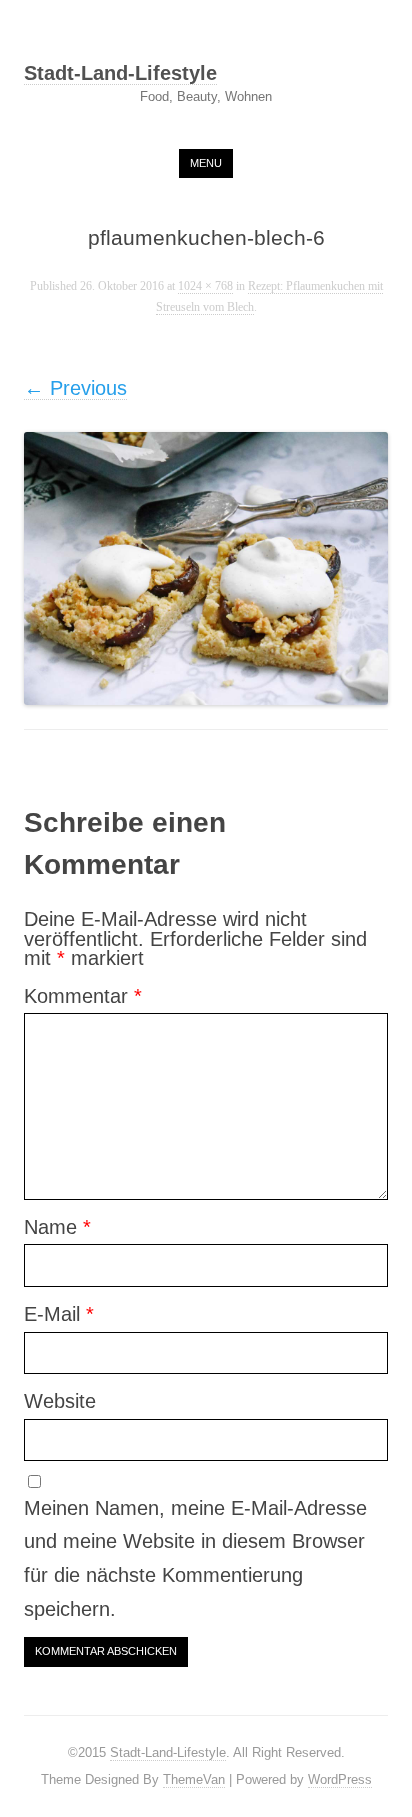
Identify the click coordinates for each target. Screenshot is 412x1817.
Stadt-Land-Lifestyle (120, 74)
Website (60, 1401)
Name (57, 1227)
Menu (206, 163)
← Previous (75, 388)
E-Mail (59, 1314)
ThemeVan (194, 1779)
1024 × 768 (205, 286)
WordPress (340, 1779)
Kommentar (83, 996)
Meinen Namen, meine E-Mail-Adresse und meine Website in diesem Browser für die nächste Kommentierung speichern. (195, 1558)
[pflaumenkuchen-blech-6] (206, 568)
